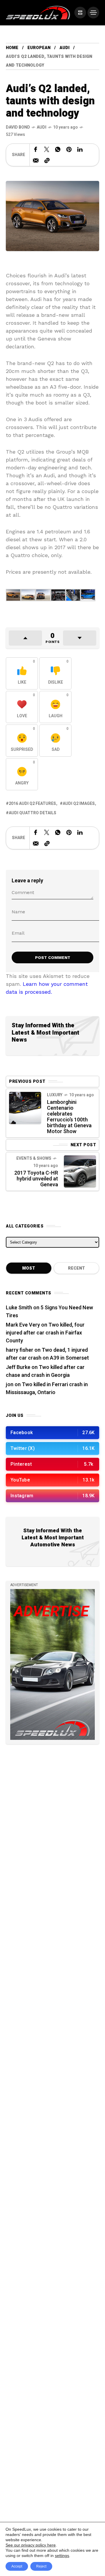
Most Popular (29, 1270)
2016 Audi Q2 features (32, 804)
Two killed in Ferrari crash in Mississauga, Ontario (47, 1389)
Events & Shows (34, 1158)
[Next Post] (80, 1171)
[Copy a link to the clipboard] (47, 160)
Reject (41, 2566)
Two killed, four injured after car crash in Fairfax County (45, 1333)
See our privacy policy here (31, 2545)
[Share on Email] (36, 160)
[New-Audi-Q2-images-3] (58, 594)
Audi (64, 48)
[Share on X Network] (47, 149)
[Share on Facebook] (36, 149)
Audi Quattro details (33, 813)
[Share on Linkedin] (80, 149)
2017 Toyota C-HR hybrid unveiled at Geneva (36, 1179)
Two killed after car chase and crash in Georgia (45, 1371)
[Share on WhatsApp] (58, 149)
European (39, 48)
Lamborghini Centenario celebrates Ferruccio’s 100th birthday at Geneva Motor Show (69, 1117)
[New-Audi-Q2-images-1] (28, 594)
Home (12, 48)
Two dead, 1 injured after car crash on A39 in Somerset (47, 1354)
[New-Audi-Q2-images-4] (73, 594)
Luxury (55, 1095)
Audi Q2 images (79, 804)
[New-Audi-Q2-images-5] (88, 594)
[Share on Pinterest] (69, 149)
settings (62, 2556)
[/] (80, 13)
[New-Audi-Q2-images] (13, 594)
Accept (17, 2566)
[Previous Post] (25, 1108)
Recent (76, 1268)
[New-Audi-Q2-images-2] (43, 594)
